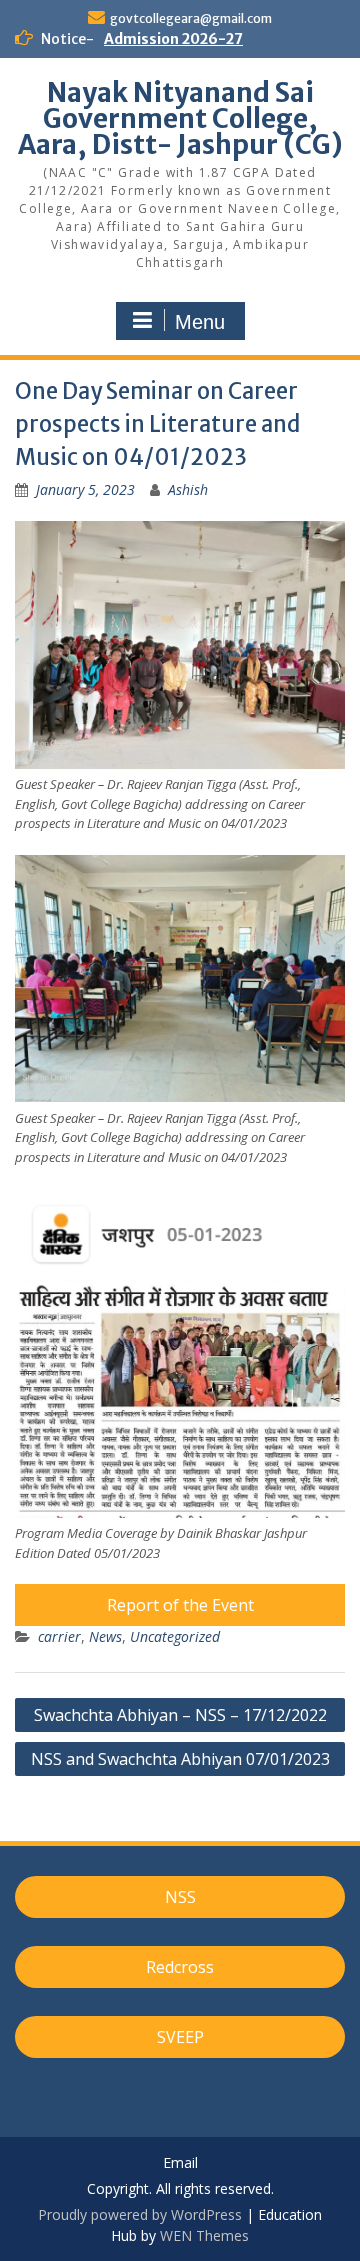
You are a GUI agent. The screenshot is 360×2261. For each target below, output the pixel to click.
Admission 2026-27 (173, 39)
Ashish (188, 489)
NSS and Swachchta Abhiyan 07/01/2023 (180, 1759)
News (105, 1636)
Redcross (180, 1967)
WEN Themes (204, 2235)
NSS (180, 1897)
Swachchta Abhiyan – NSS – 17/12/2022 (180, 1715)
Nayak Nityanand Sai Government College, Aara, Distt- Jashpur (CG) (180, 118)
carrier (59, 1636)
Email (180, 2163)
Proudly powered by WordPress (140, 2214)
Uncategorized (175, 1636)
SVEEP (180, 2037)
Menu (200, 322)
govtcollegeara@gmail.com (191, 18)
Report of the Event (180, 1605)
